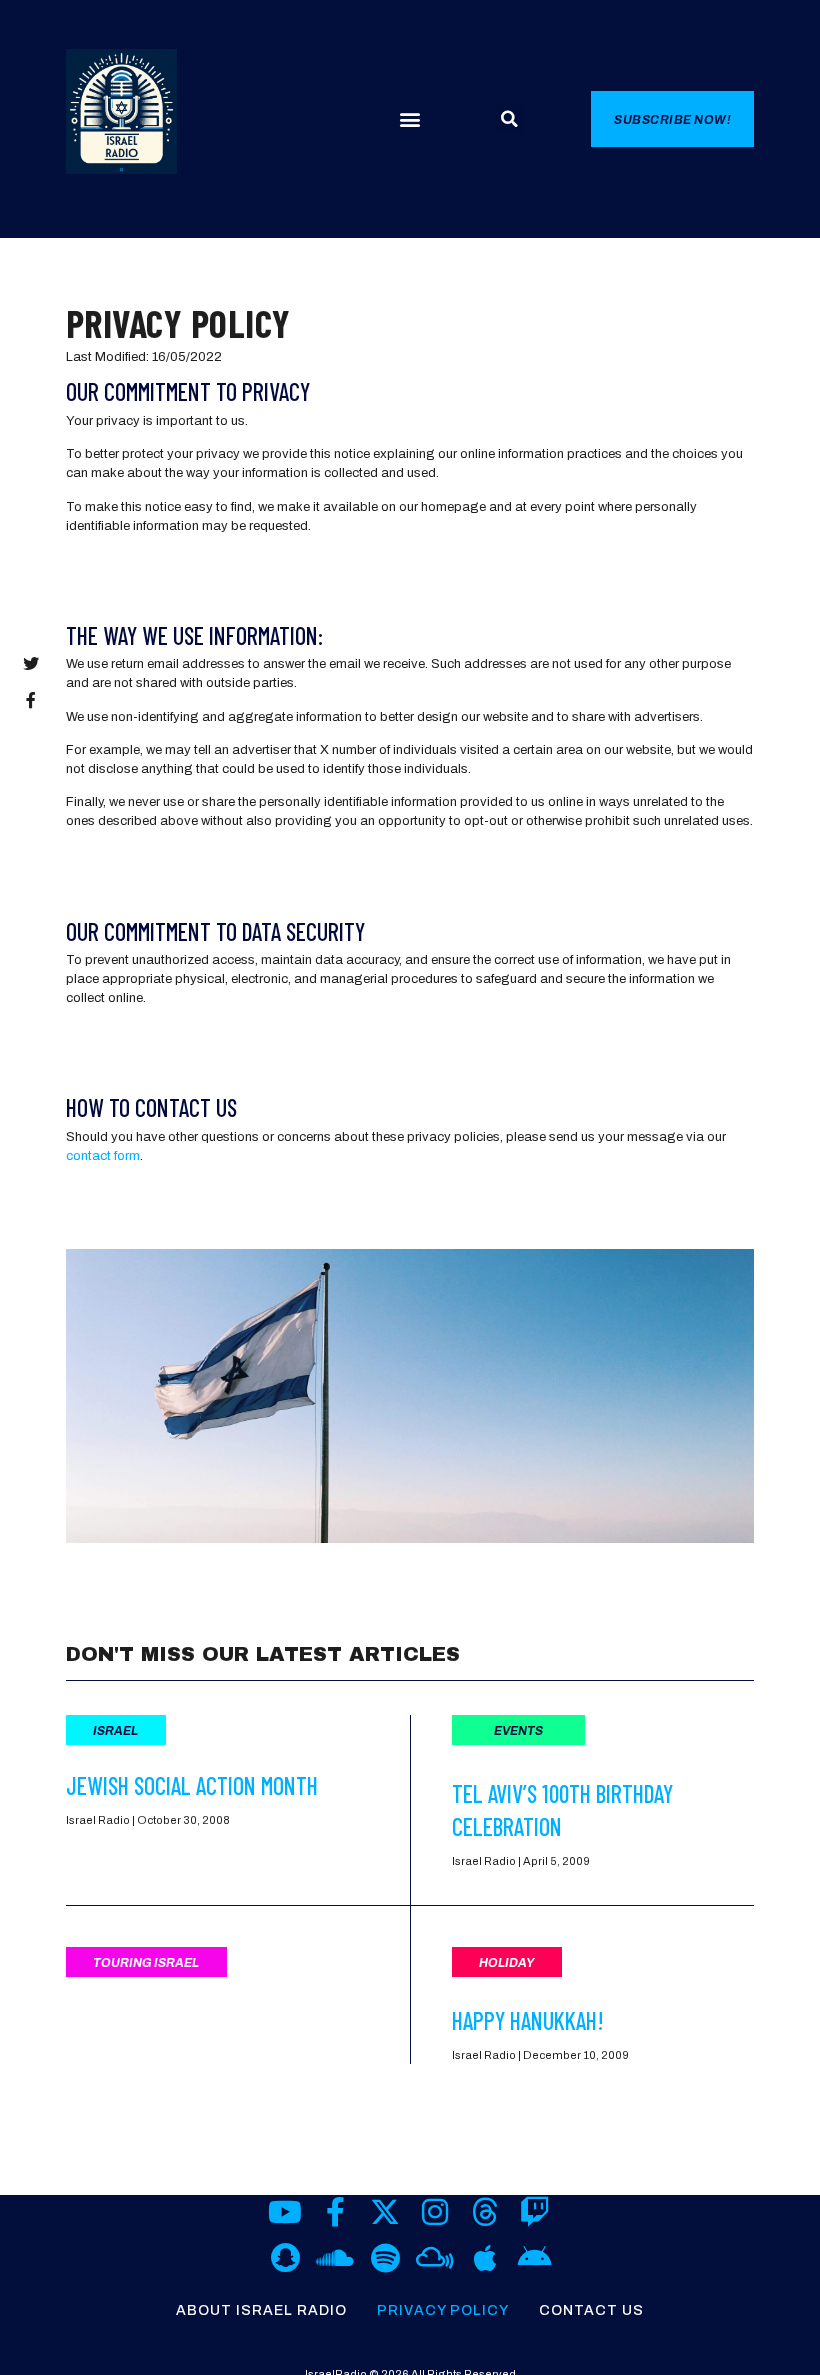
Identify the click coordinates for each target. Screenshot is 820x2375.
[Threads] (485, 2212)
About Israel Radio (261, 2310)
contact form (103, 1156)
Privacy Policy (443, 2310)
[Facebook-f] (335, 2212)
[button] (409, 119)
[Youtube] (285, 2212)
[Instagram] (435, 2212)
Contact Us (591, 2310)
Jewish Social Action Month (192, 1785)
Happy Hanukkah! (528, 2020)
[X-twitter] (385, 2212)
